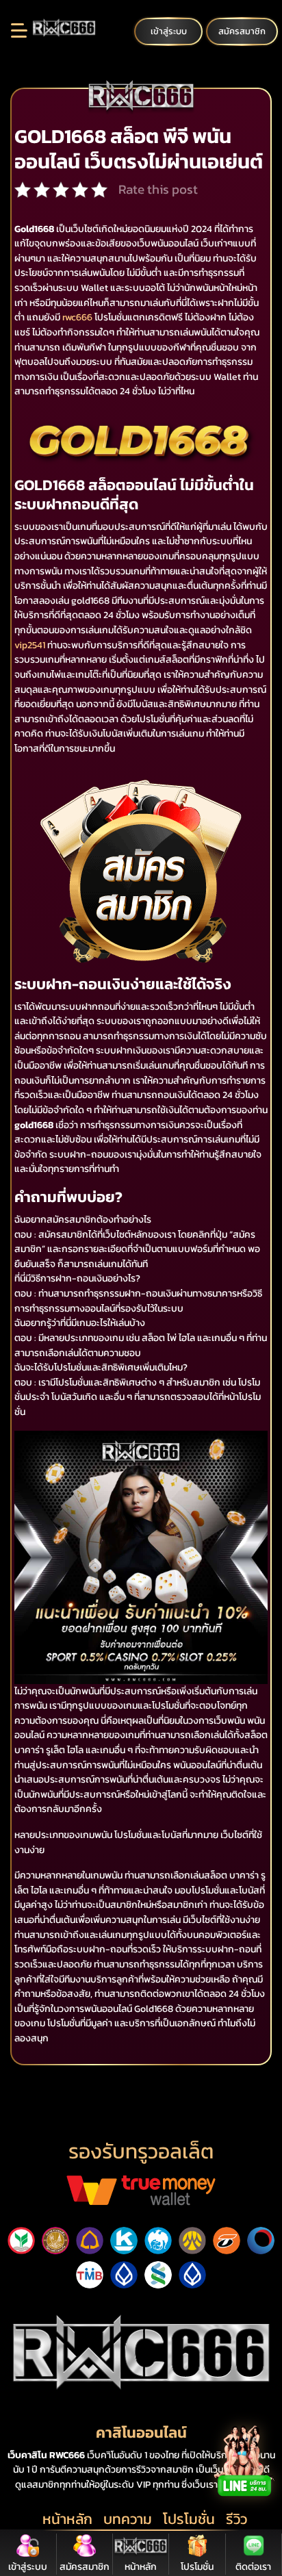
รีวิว (236, 2519)
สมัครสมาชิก (242, 31)
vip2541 (30, 645)
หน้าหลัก (67, 2519)
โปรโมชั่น (189, 2519)
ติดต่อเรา (253, 2567)
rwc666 (77, 317)
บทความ (128, 2519)
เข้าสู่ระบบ (169, 31)
